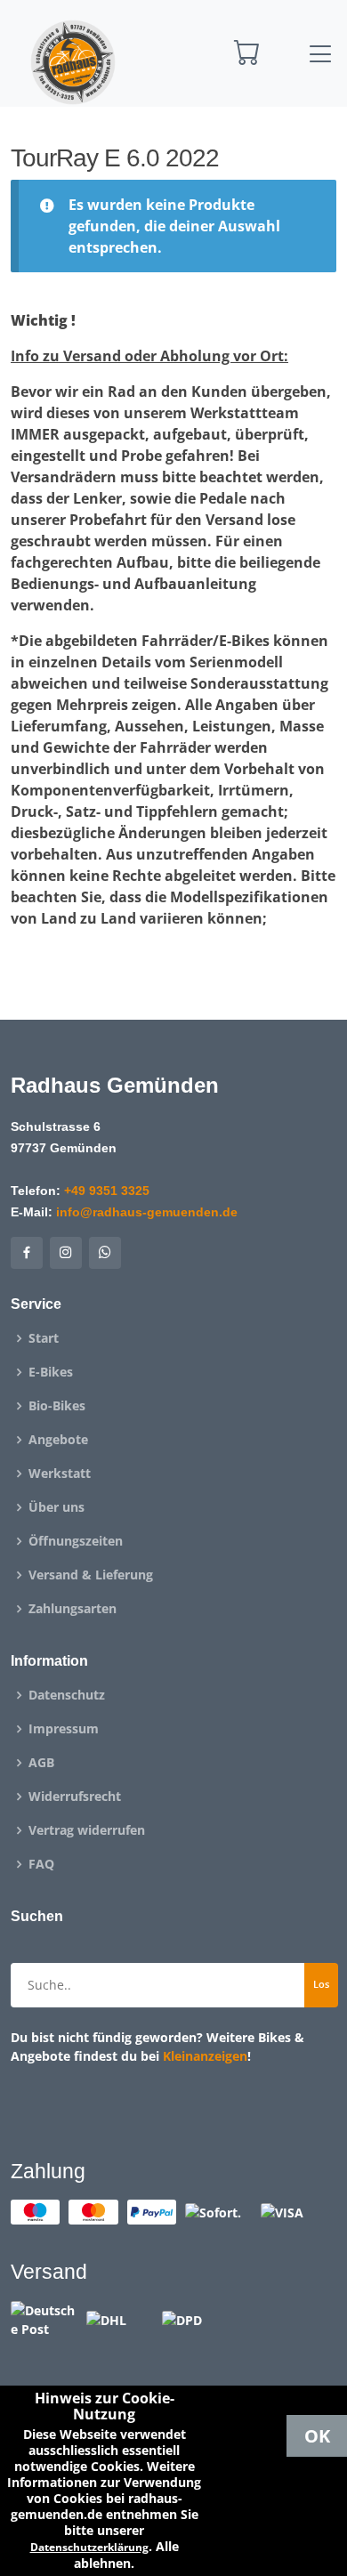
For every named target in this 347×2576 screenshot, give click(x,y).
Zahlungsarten (73, 1609)
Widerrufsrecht (75, 1797)
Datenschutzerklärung (89, 2547)
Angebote (58, 1440)
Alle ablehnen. (126, 2555)
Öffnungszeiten (76, 1541)
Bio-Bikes (57, 1406)
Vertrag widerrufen (87, 1830)
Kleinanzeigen (205, 2056)
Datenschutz (67, 1695)
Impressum (64, 1729)
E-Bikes (51, 1372)
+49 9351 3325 (107, 1191)
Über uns (56, 1507)
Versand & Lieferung (91, 1575)
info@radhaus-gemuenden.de (147, 1212)
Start (44, 1338)
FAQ (41, 1864)
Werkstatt (60, 1474)
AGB (41, 1763)
